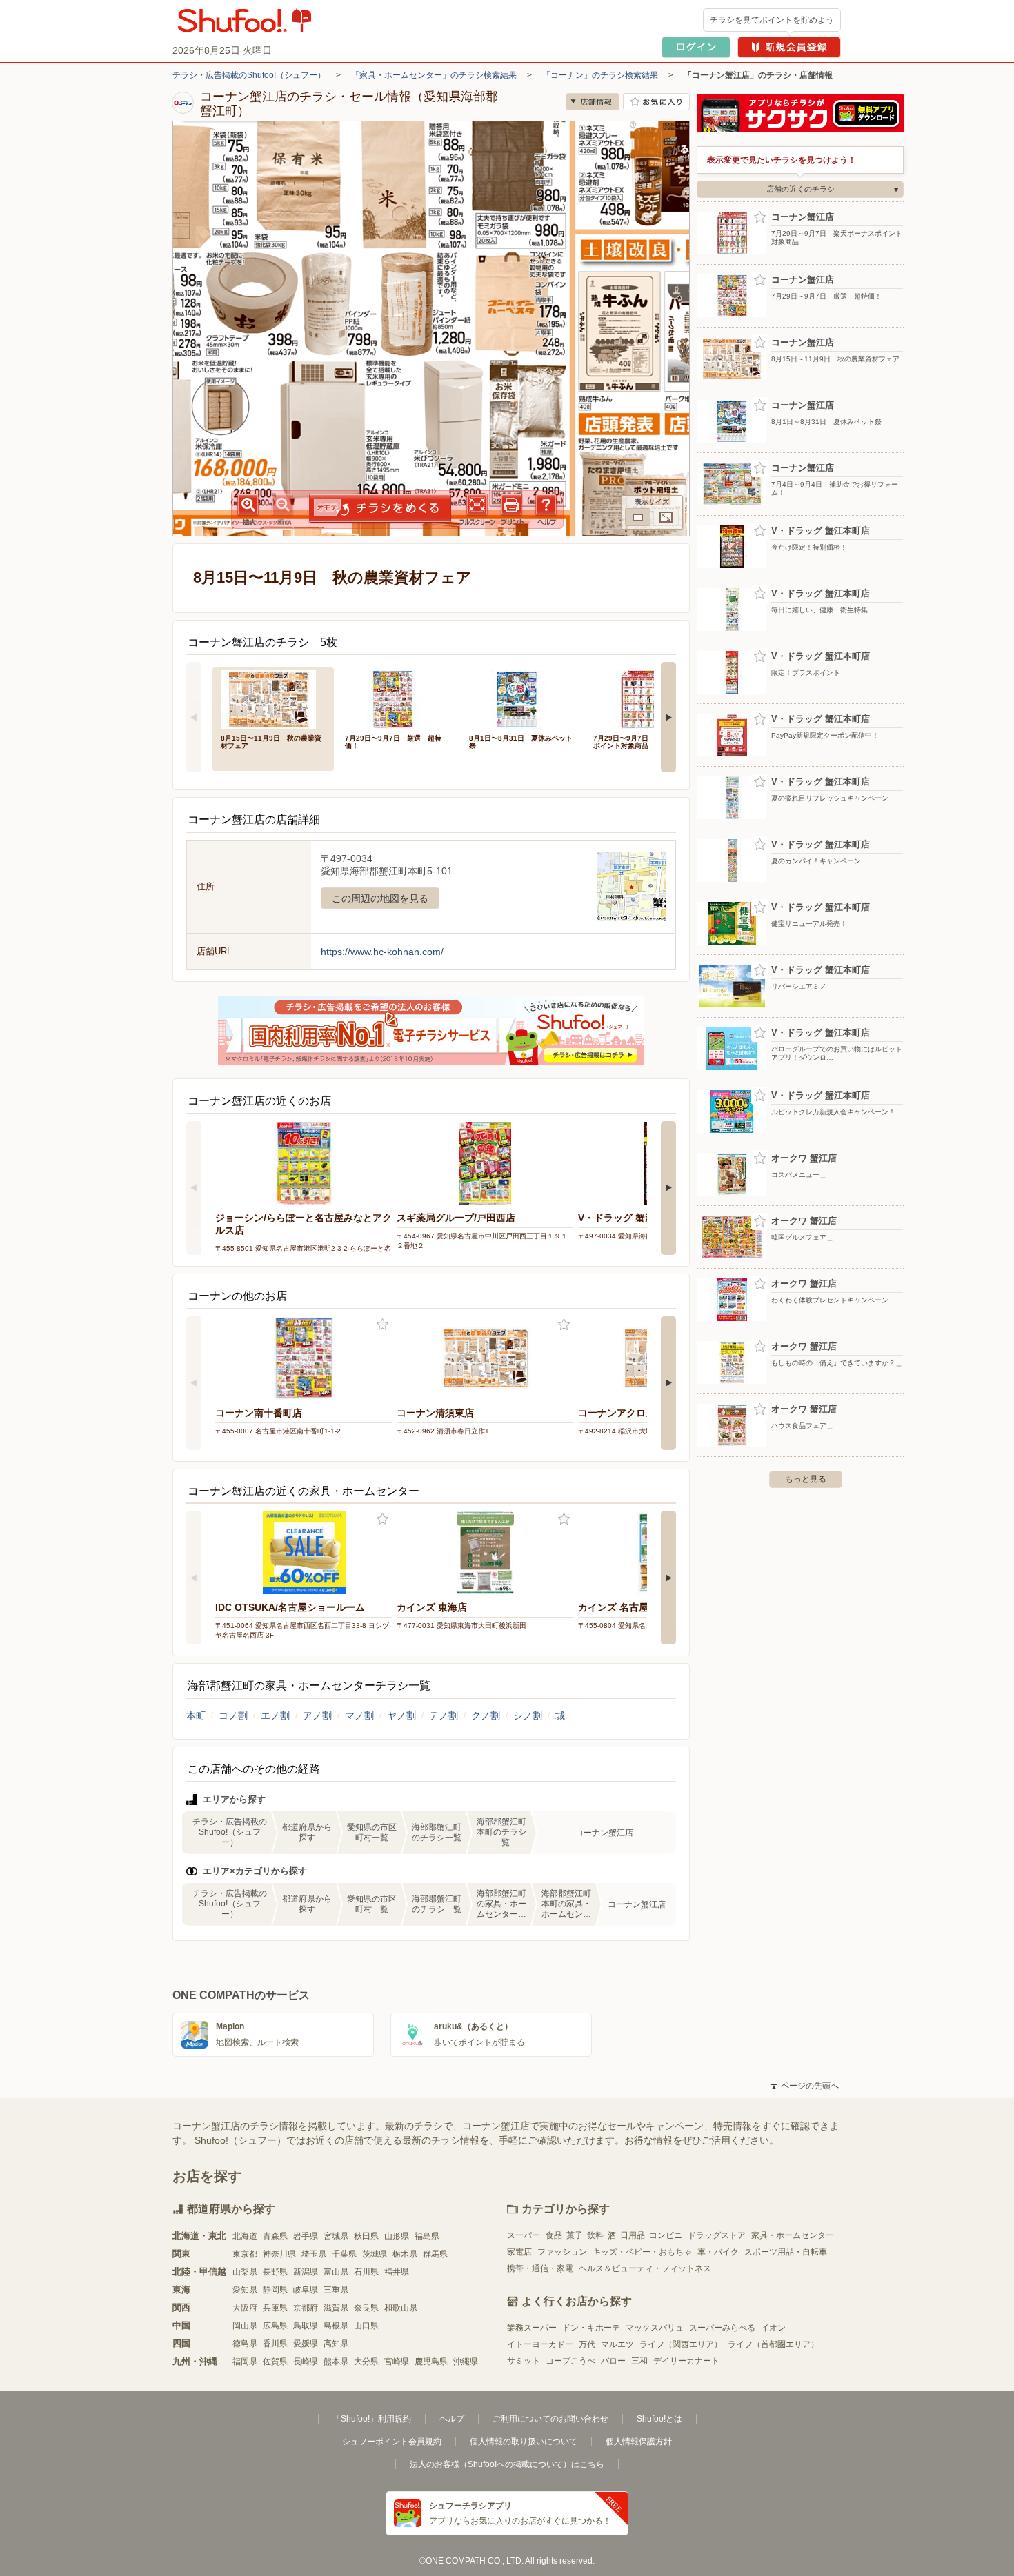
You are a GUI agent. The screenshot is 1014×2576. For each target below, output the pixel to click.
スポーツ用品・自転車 (786, 2252)
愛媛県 (306, 2344)
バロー (613, 2361)
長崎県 (306, 2362)
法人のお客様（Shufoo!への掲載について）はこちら (507, 2464)
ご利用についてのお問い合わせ (550, 2419)
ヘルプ (452, 2419)
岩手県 (306, 2236)
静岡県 (275, 2290)
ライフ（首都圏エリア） (773, 2344)
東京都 (245, 2254)
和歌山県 (401, 2308)
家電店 (519, 2252)
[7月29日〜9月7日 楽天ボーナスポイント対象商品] (646, 698)
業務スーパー (532, 2328)
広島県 (275, 2326)
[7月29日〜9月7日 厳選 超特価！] (397, 698)
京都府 (306, 2308)
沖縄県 (466, 2362)
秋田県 (366, 2236)
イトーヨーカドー (540, 2344)
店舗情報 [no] (593, 102)
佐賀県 (275, 2362)
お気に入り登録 (382, 1325)
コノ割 (233, 1715)
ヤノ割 (401, 1715)
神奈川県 (279, 2254)
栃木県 (405, 2254)
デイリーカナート (686, 2361)
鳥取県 (306, 2326)
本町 (196, 1715)
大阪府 (245, 2308)
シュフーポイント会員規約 (392, 2442)
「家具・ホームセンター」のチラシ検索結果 (434, 75)
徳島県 (245, 2344)
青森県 (275, 2236)
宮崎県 (397, 2362)
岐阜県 (306, 2290)
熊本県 (336, 2362)
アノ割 (317, 1715)
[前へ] (194, 717)
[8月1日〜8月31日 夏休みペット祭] (521, 698)
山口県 (366, 2326)
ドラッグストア (717, 2235)
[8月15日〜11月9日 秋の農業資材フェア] (273, 698)
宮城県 (336, 2236)
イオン (773, 2328)
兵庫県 (275, 2308)
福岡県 (245, 2362)
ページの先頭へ (805, 2086)
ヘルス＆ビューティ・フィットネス (645, 2268)
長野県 (275, 2272)
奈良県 (366, 2308)
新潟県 (306, 2272)
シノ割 (528, 1715)
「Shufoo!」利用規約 (372, 2419)
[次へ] (668, 717)
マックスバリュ (655, 2328)
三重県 (336, 2290)
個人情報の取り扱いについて (524, 2442)
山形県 (397, 2236)
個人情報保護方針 (639, 2442)
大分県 (366, 2362)
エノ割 (275, 1715)
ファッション (562, 2252)
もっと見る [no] (806, 1479)
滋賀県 (336, 2308)
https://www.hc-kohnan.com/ (382, 952)
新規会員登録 (789, 47)
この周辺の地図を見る (380, 898)
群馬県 (435, 2254)
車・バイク (718, 2252)
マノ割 (359, 1715)
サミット (524, 2361)
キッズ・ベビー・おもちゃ (642, 2252)
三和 (639, 2361)
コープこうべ (570, 2361)
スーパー (524, 2235)
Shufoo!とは (659, 2419)
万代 (587, 2344)
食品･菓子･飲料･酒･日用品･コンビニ (614, 2235)
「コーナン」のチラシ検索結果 (600, 75)
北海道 (245, 2236)
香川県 (275, 2344)
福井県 (397, 2272)
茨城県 (375, 2254)
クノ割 (486, 1715)
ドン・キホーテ (591, 2328)
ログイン (696, 47)
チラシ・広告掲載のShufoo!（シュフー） (249, 75)
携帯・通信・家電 (540, 2268)
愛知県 (245, 2290)
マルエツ (617, 2344)
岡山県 (245, 2326)
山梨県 (245, 2272)
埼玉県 (314, 2254)
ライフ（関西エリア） (681, 2344)
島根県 (336, 2326)
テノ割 (444, 1715)
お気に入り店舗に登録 (656, 102)
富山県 (336, 2272)
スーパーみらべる (722, 2328)
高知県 (336, 2344)
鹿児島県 (431, 2362)
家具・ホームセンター (793, 2235)
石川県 (366, 2272)
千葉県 (344, 2254)
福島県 (427, 2236)
